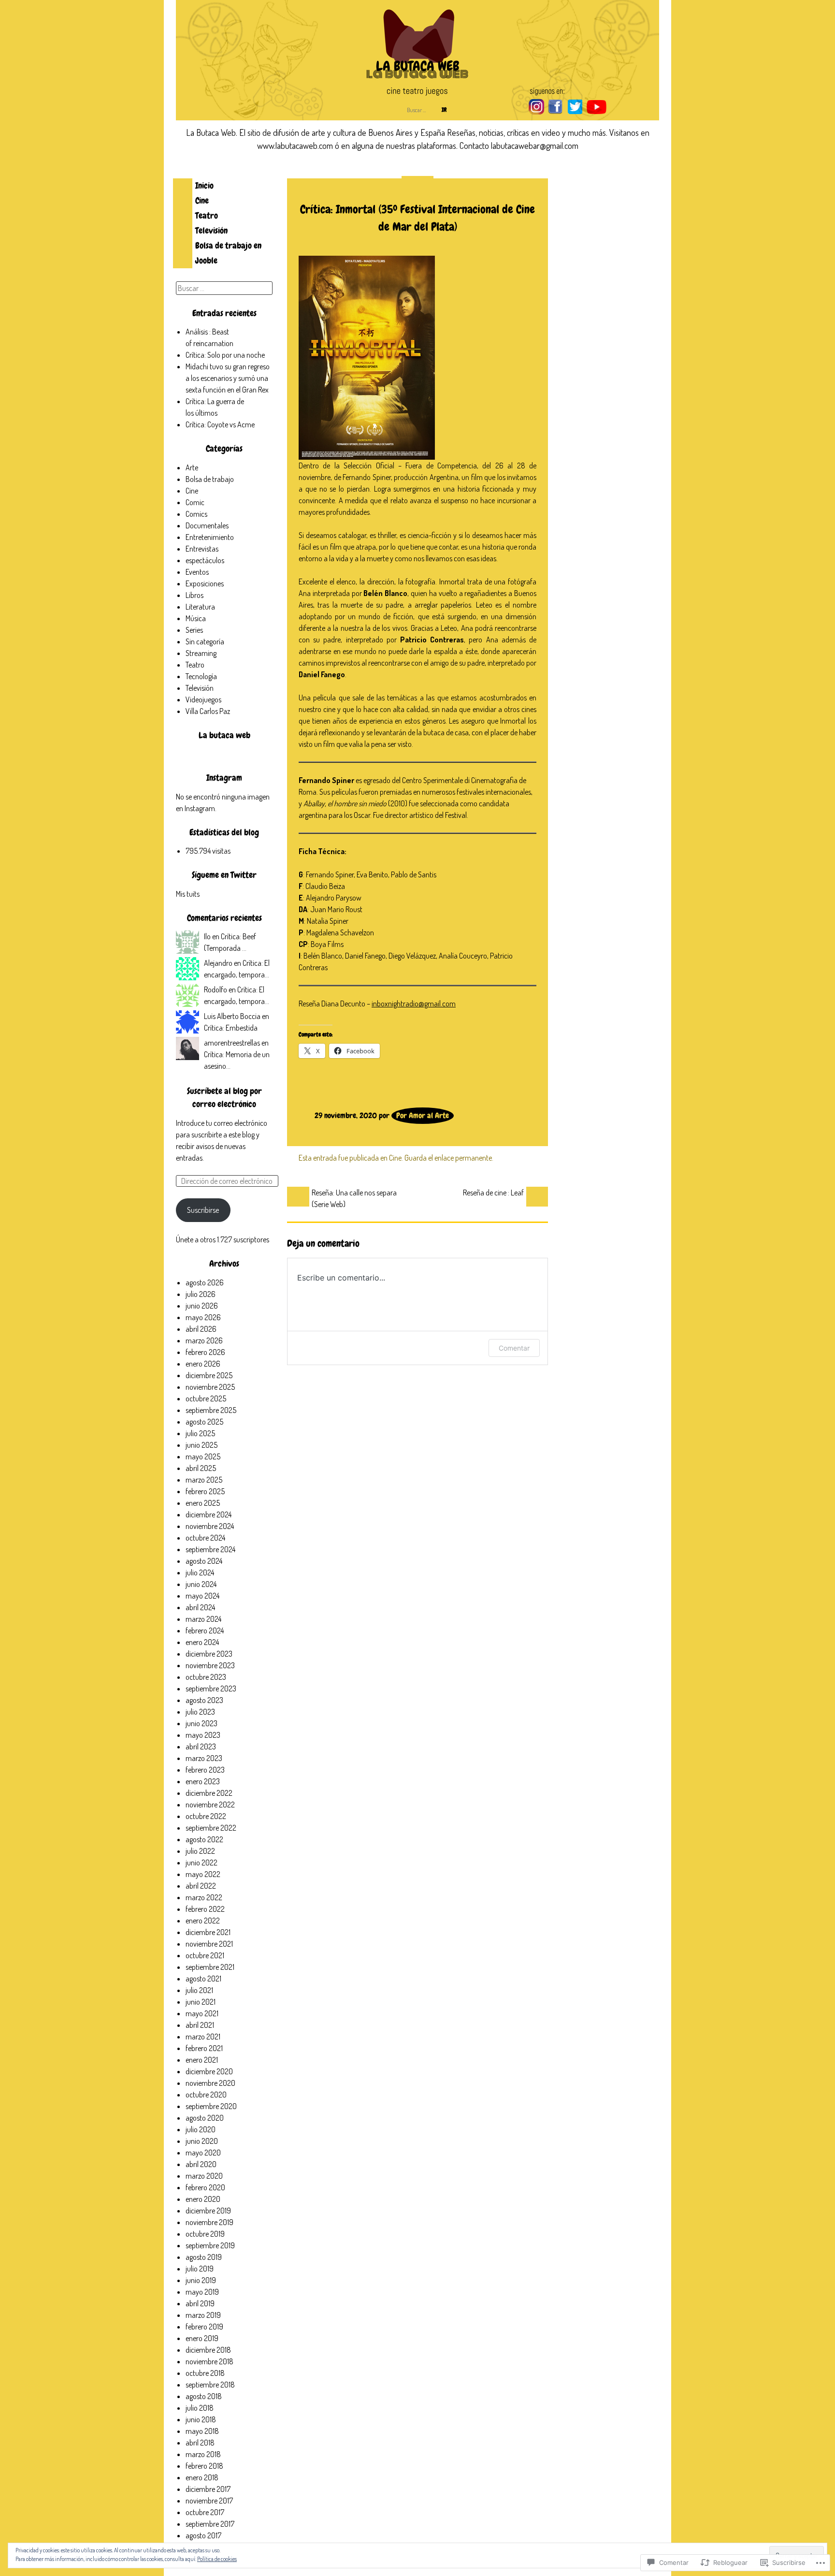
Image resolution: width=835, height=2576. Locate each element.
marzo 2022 (204, 1897)
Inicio (204, 185)
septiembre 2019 (210, 2245)
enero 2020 (203, 2199)
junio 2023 (202, 1723)
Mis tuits (188, 894)
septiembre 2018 (210, 2385)
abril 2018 (200, 2443)
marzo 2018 (203, 2454)
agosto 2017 (203, 2535)
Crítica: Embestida (231, 1028)
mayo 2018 (202, 2431)
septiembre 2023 (211, 1688)
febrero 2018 (204, 2466)
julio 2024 (200, 1572)
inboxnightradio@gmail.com (414, 1004)
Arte (192, 467)
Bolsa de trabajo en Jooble (228, 253)
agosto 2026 (205, 1282)
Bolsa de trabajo (210, 479)
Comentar (514, 1348)
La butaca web (224, 735)
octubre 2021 (205, 1955)
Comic (195, 502)
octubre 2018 (205, 2373)
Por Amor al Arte (423, 1115)
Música (196, 618)
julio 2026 (201, 1294)
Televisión (211, 230)
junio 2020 (202, 2141)
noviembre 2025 (210, 1387)
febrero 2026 (205, 1352)
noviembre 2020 (210, 2083)
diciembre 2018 (208, 2350)
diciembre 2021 (208, 1932)
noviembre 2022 (210, 1805)
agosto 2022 (204, 1839)
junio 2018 (201, 2419)
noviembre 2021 (209, 1944)
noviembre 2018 (209, 2361)
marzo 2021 (203, 2037)
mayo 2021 (202, 2013)
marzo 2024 (203, 1619)
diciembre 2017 (208, 2489)
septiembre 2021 (210, 1967)
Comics (196, 514)
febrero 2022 (205, 1909)
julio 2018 (200, 2408)
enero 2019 (202, 2338)
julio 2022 (200, 1851)
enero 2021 (202, 2060)
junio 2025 (202, 1445)
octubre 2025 (206, 1398)
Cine (202, 200)
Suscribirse (203, 1210)
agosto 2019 (204, 2257)
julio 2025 (200, 1433)
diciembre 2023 (209, 1654)
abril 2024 (200, 1607)
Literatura (200, 607)
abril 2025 (201, 1468)
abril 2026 (201, 1329)
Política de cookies (217, 2559)
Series (194, 630)
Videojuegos (203, 699)
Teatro (207, 215)
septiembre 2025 (211, 1410)
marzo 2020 (204, 2176)
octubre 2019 (205, 2234)
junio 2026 (202, 1306)
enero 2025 (203, 1503)
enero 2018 (202, 2477)
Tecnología (201, 676)
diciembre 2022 (209, 1793)
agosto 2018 (204, 2396)
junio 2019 (201, 2280)
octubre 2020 (206, 2095)
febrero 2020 (205, 2187)
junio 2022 (202, 1863)
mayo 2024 (202, 1596)
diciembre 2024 (209, 1514)
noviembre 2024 (210, 1526)
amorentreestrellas (232, 1043)
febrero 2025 (205, 1491)
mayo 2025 (203, 1456)
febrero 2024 (205, 1630)
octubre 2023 (206, 1677)
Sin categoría (205, 641)
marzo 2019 (203, 2315)
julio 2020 (201, 2129)
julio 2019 (200, 2269)
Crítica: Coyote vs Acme (220, 424)
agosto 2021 (203, 1979)
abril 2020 (201, 2164)
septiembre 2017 (210, 2524)
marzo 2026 (204, 1340)
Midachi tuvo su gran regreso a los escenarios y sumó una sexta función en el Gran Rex (228, 378)
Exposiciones (205, 583)
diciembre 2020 (209, 2071)
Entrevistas (202, 549)
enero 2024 (202, 1642)
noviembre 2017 (209, 2501)
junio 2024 (201, 1584)
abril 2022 (201, 1886)
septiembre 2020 (211, 2106)
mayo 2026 (203, 1317)
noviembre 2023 (210, 1665)
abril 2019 (200, 2303)
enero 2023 (203, 1781)
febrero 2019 (204, 2327)
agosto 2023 (204, 1700)
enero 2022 (203, 1921)
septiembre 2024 (210, 1549)
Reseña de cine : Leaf (493, 1193)
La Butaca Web (417, 66)
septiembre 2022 (211, 1828)
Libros (194, 595)
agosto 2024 (204, 1561)
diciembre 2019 (208, 2211)
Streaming (201, 653)
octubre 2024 (205, 1538)
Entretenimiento (210, 537)
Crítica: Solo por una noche (225, 355)
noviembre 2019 (209, 2222)
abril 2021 (200, 2025)
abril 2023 (201, 1746)
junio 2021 (201, 2002)
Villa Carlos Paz (208, 711)
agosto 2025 (204, 1422)
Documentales (207, 525)
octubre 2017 (205, 2512)
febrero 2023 (205, 1770)
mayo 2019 (202, 2292)
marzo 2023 (204, 1758)
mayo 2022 (203, 1874)
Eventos (197, 572)
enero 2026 (203, 1364)
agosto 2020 (205, 2118)
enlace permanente (463, 1158)
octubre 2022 (206, 1816)
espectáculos (205, 560)
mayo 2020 (203, 2153)
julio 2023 (200, 1712)
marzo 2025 (204, 1480)
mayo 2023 (203, 1735)
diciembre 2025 (209, 1375)
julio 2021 (199, 1990)
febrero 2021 (204, 2048)
